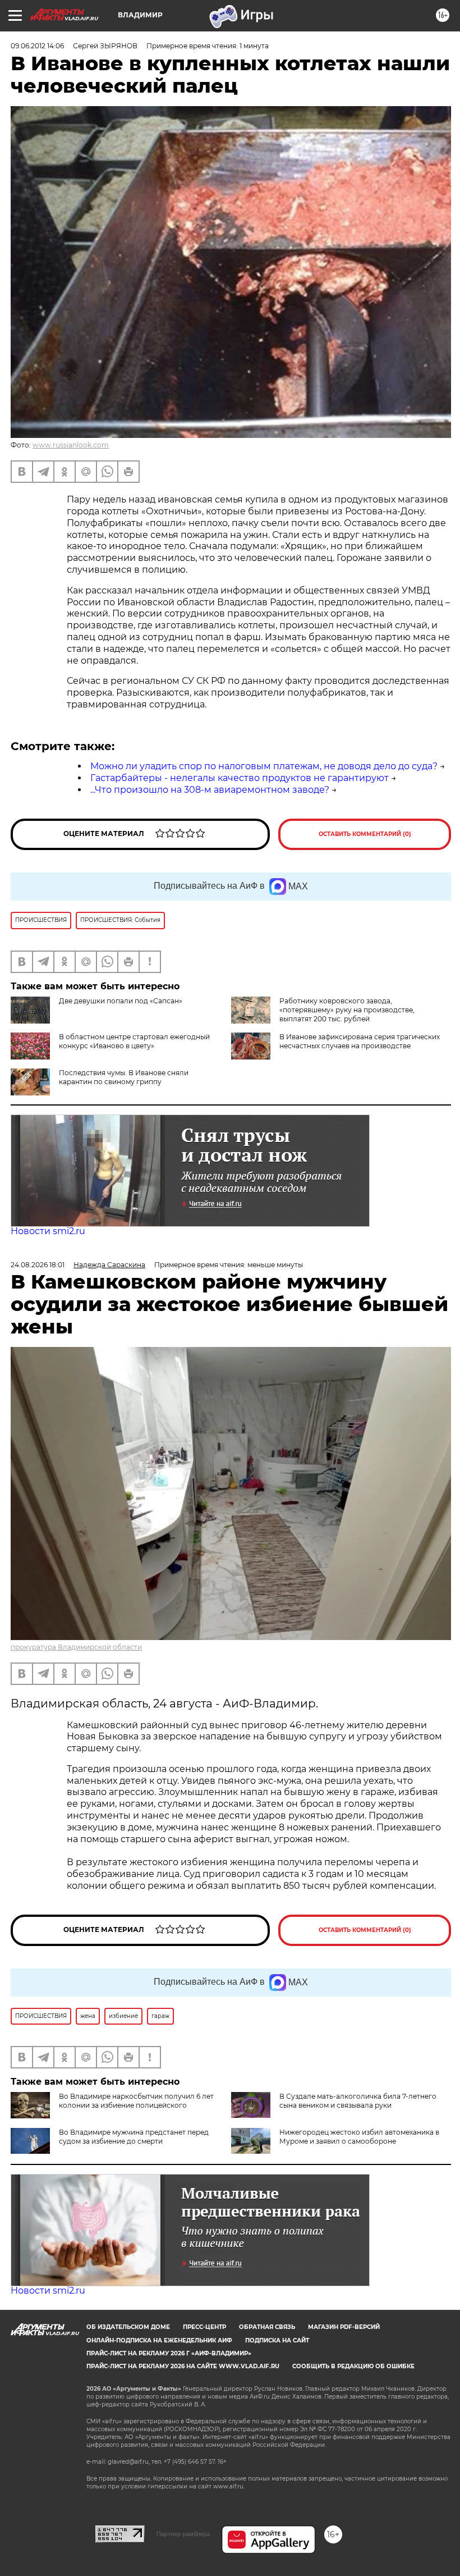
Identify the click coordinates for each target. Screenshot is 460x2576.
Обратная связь (267, 2327)
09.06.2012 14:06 (37, 46)
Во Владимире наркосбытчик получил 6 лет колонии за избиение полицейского (136, 2101)
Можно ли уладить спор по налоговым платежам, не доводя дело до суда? (264, 766)
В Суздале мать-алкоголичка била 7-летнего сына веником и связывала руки (358, 2101)
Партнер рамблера (183, 2534)
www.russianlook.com (71, 445)
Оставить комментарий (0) (365, 834)
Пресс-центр (204, 2327)
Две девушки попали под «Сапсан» (121, 1001)
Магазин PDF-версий (344, 2327)
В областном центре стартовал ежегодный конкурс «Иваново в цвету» (134, 1041)
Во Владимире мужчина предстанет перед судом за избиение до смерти (134, 2137)
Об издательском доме (128, 2327)
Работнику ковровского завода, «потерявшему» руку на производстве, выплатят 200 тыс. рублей (347, 1010)
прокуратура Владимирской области (76, 1647)
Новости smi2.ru (48, 1231)
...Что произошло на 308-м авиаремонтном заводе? (210, 790)
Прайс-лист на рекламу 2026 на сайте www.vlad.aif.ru (183, 2366)
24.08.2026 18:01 (38, 1265)
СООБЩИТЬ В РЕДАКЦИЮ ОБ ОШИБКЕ (353, 2366)
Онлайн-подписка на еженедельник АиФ (159, 2340)
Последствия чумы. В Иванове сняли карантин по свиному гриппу (124, 1077)
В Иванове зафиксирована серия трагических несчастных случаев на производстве (360, 1041)
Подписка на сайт (277, 2340)
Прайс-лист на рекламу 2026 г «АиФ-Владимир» (169, 2353)
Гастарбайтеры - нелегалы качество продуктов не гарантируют (240, 778)
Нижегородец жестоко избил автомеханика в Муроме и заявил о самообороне (359, 2137)
